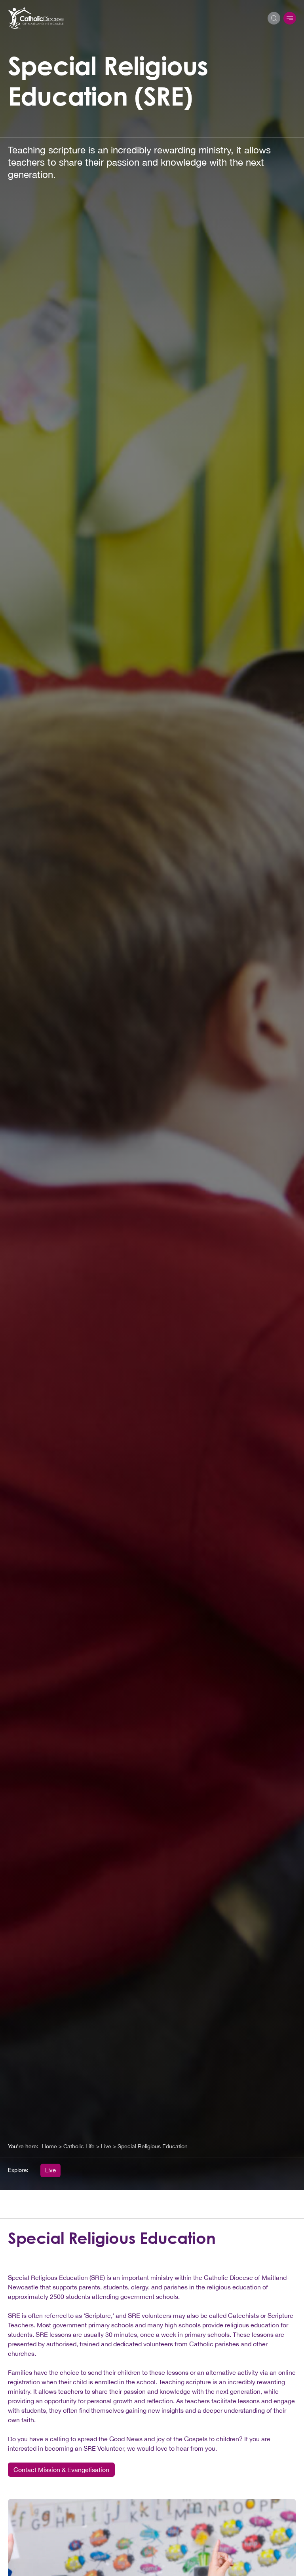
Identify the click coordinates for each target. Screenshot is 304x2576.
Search (274, 18)
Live (50, 2170)
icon (290, 18)
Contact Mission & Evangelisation (61, 2470)
